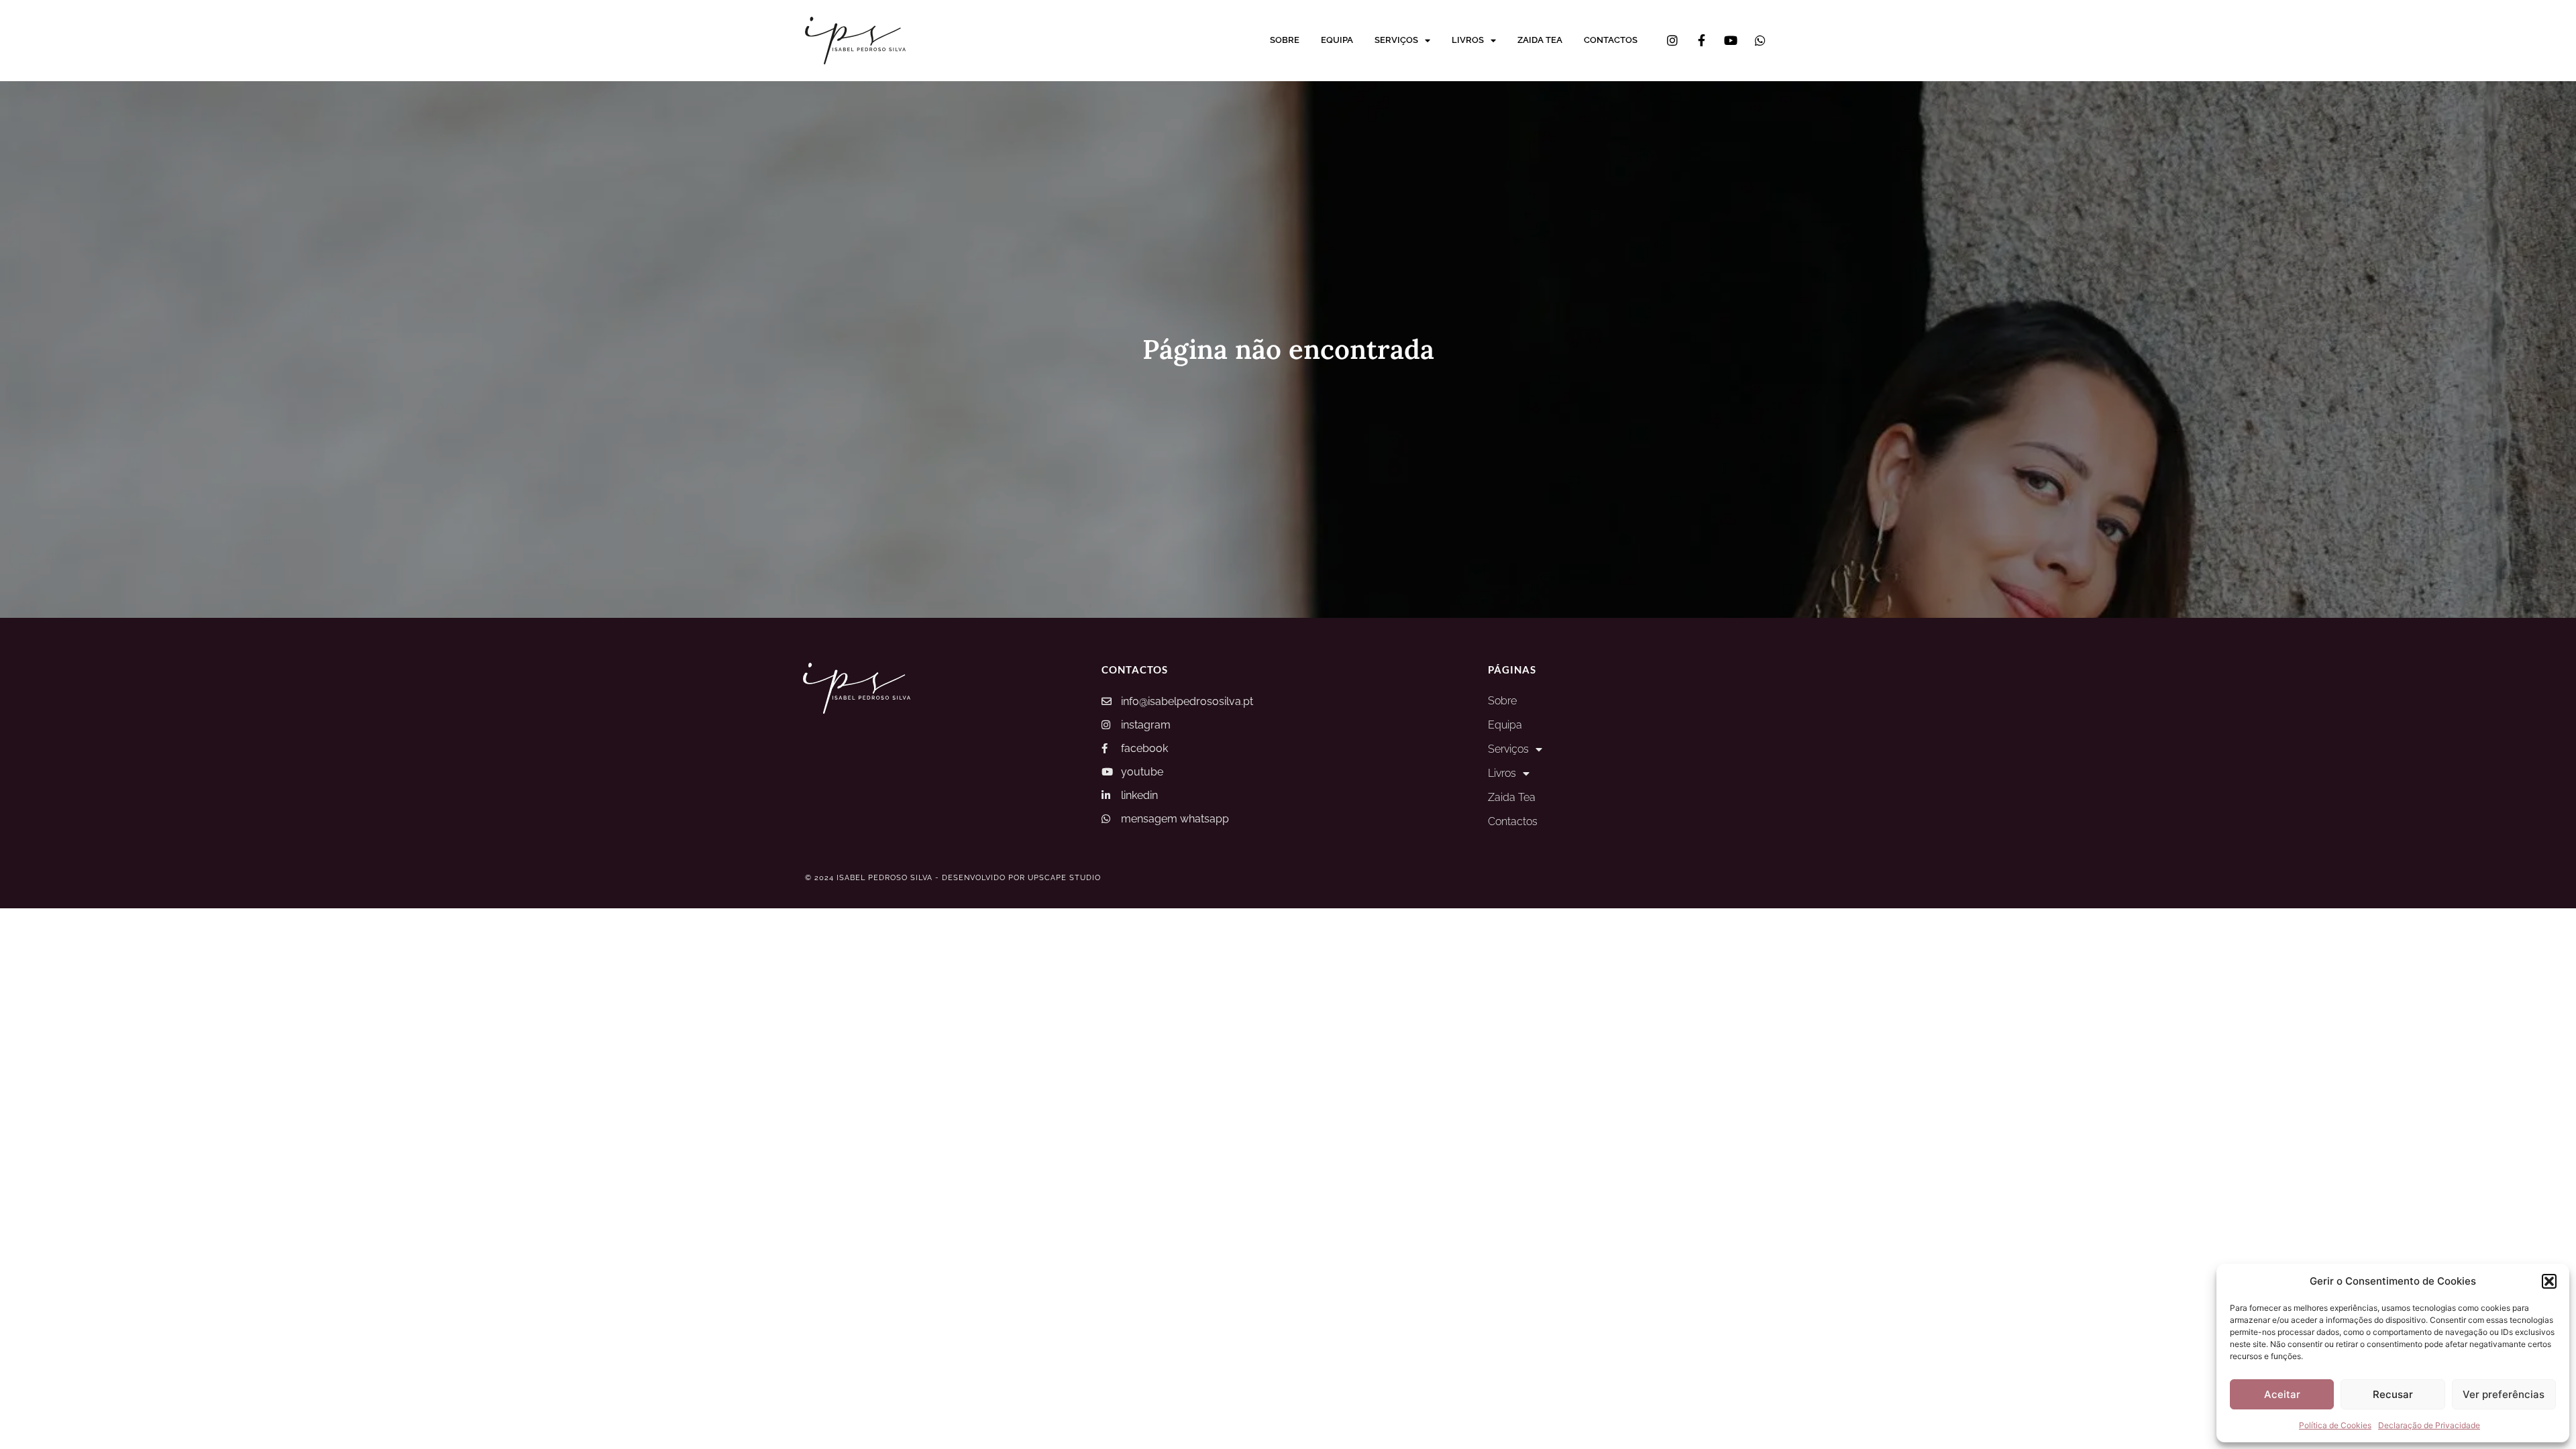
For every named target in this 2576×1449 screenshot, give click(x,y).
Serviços (1396, 40)
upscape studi (1061, 878)
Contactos (1611, 40)
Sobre (1285, 40)
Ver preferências (2504, 1394)
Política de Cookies (2335, 1425)
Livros (1468, 40)
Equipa (1337, 40)
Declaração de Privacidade (2429, 1425)
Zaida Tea (1540, 40)
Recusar (2393, 1394)
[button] (2549, 1281)
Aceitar (2282, 1394)
